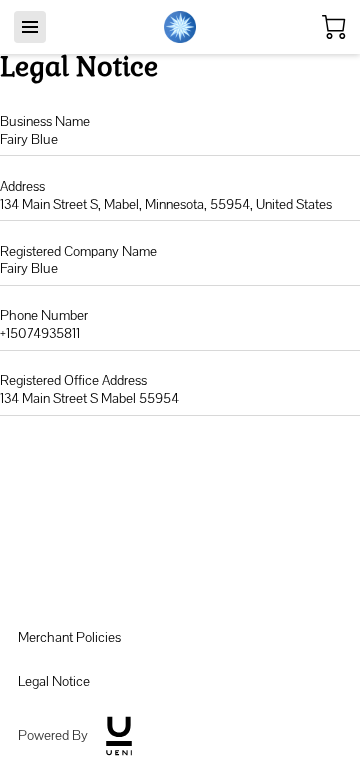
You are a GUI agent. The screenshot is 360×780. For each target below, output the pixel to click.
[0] (334, 27)
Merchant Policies (69, 637)
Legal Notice (54, 681)
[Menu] (30, 27)
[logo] (119, 736)
